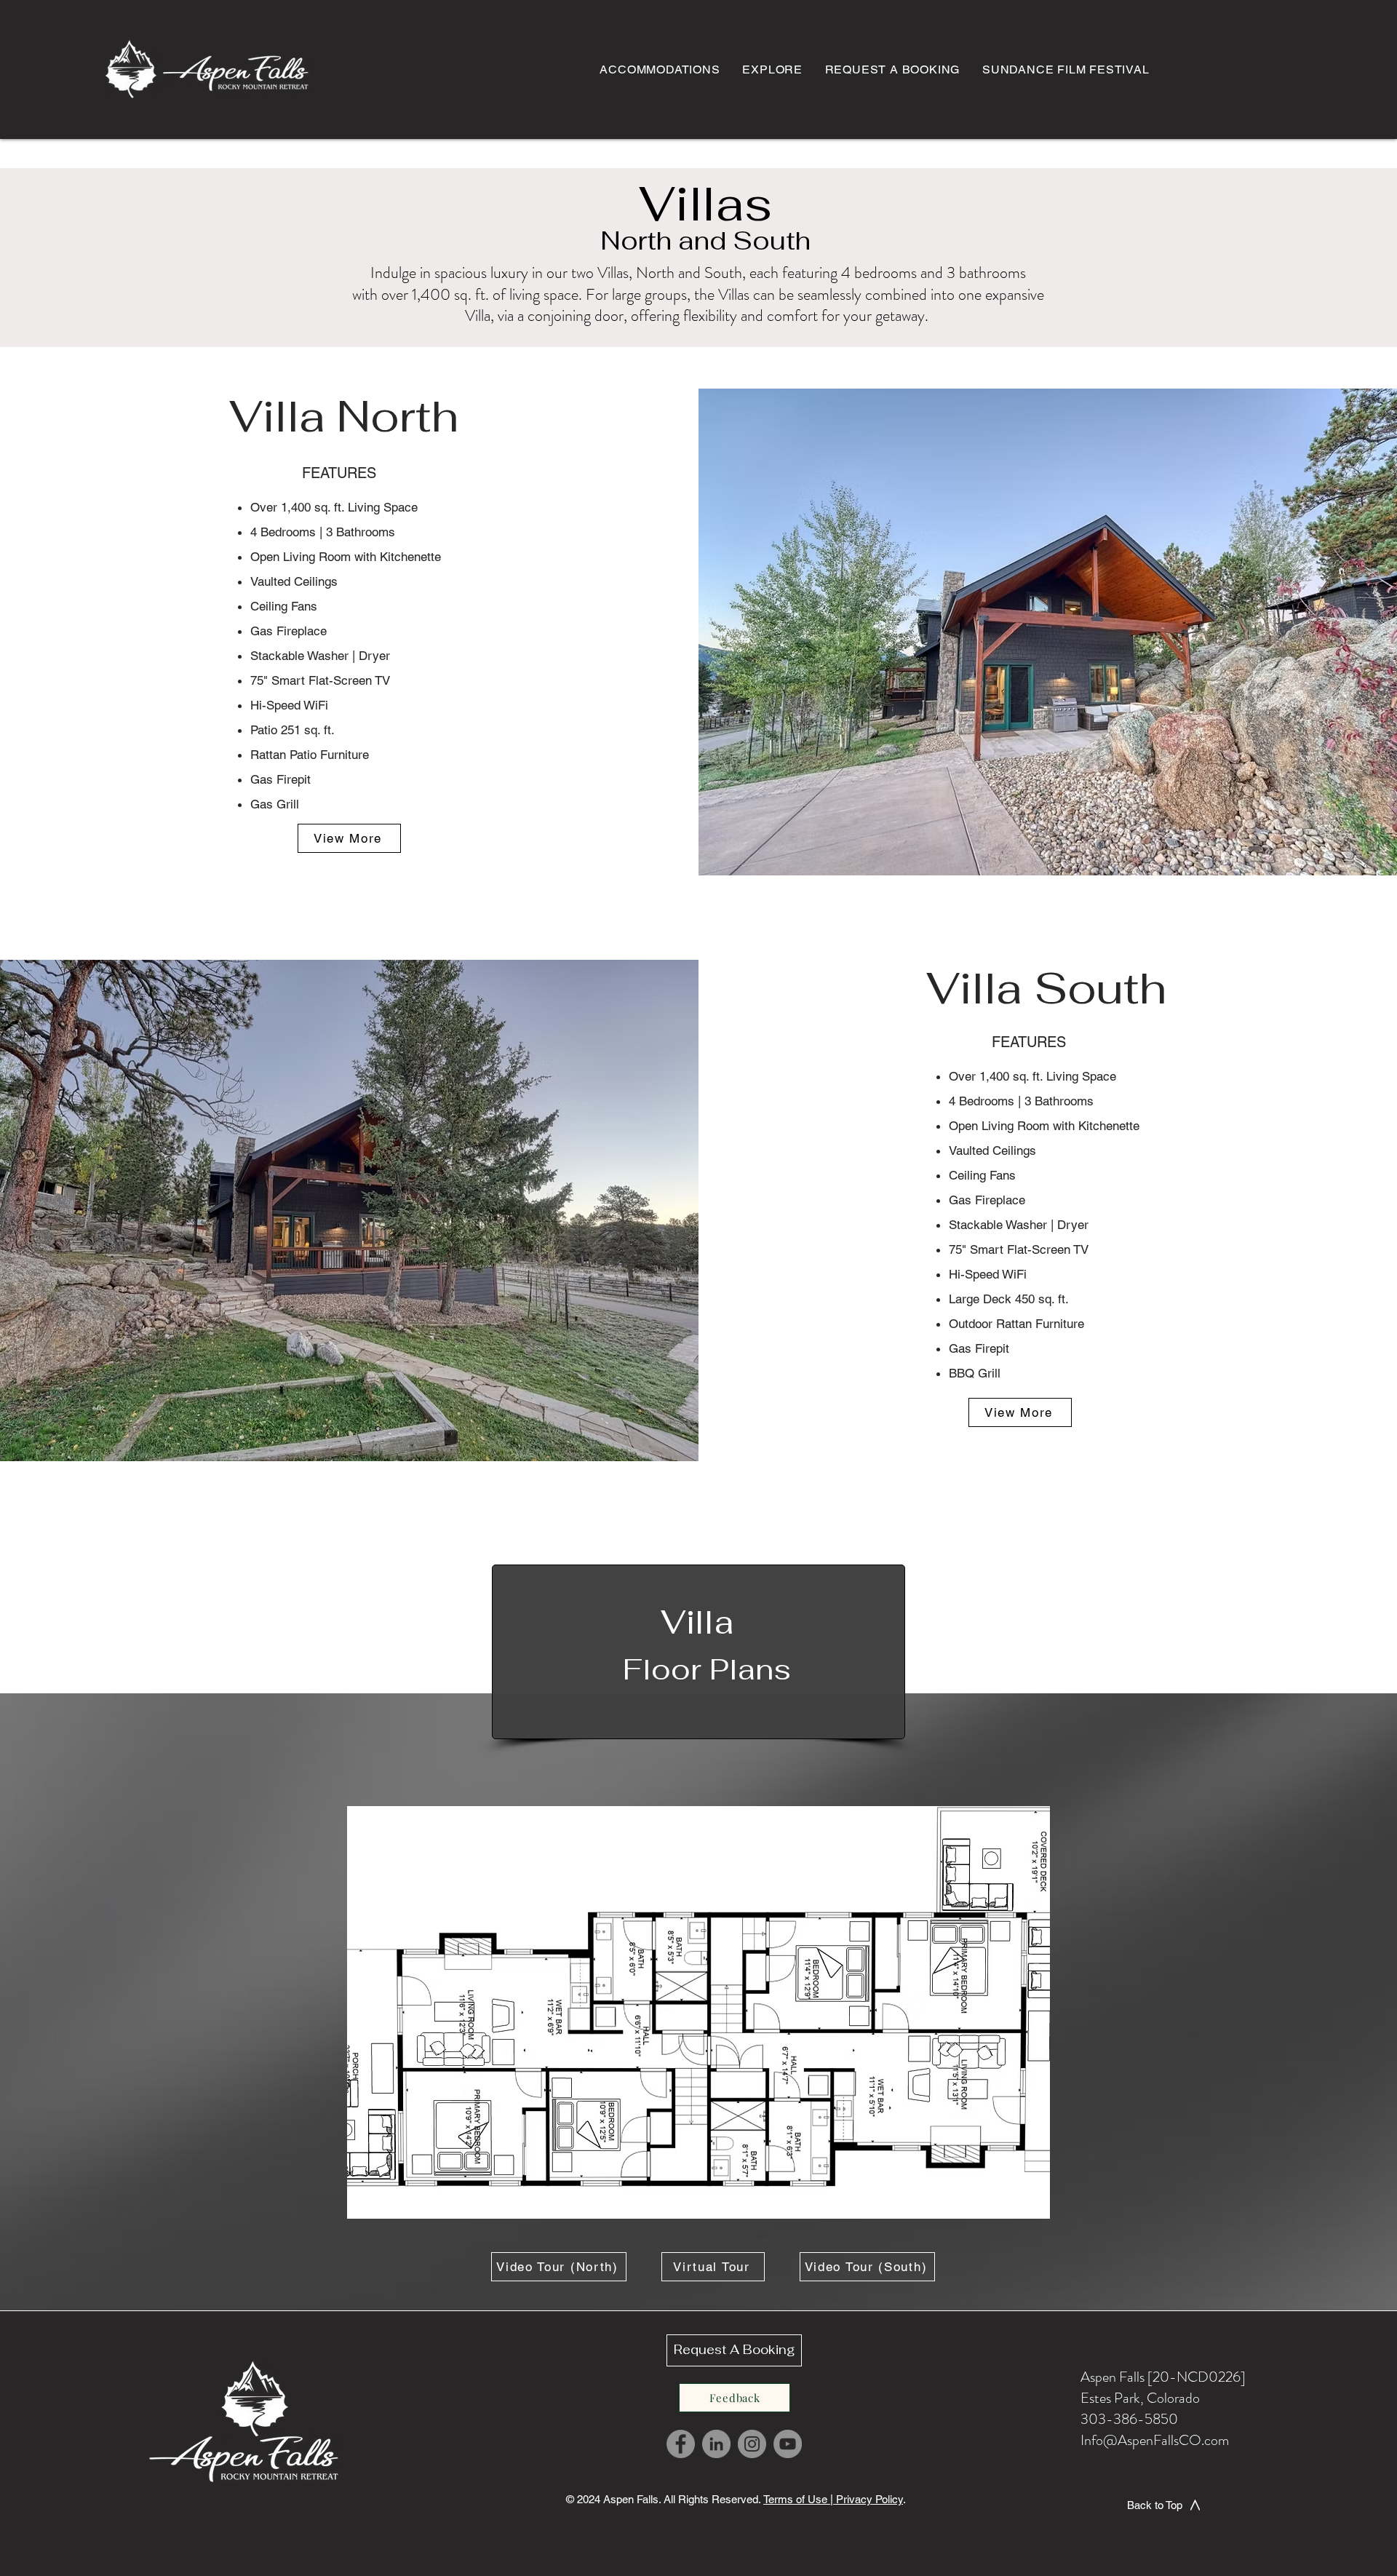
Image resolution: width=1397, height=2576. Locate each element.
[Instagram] (752, 2444)
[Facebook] (681, 2444)
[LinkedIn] (716, 2444)
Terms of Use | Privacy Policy (833, 2499)
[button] (349, 838)
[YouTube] (788, 2444)
